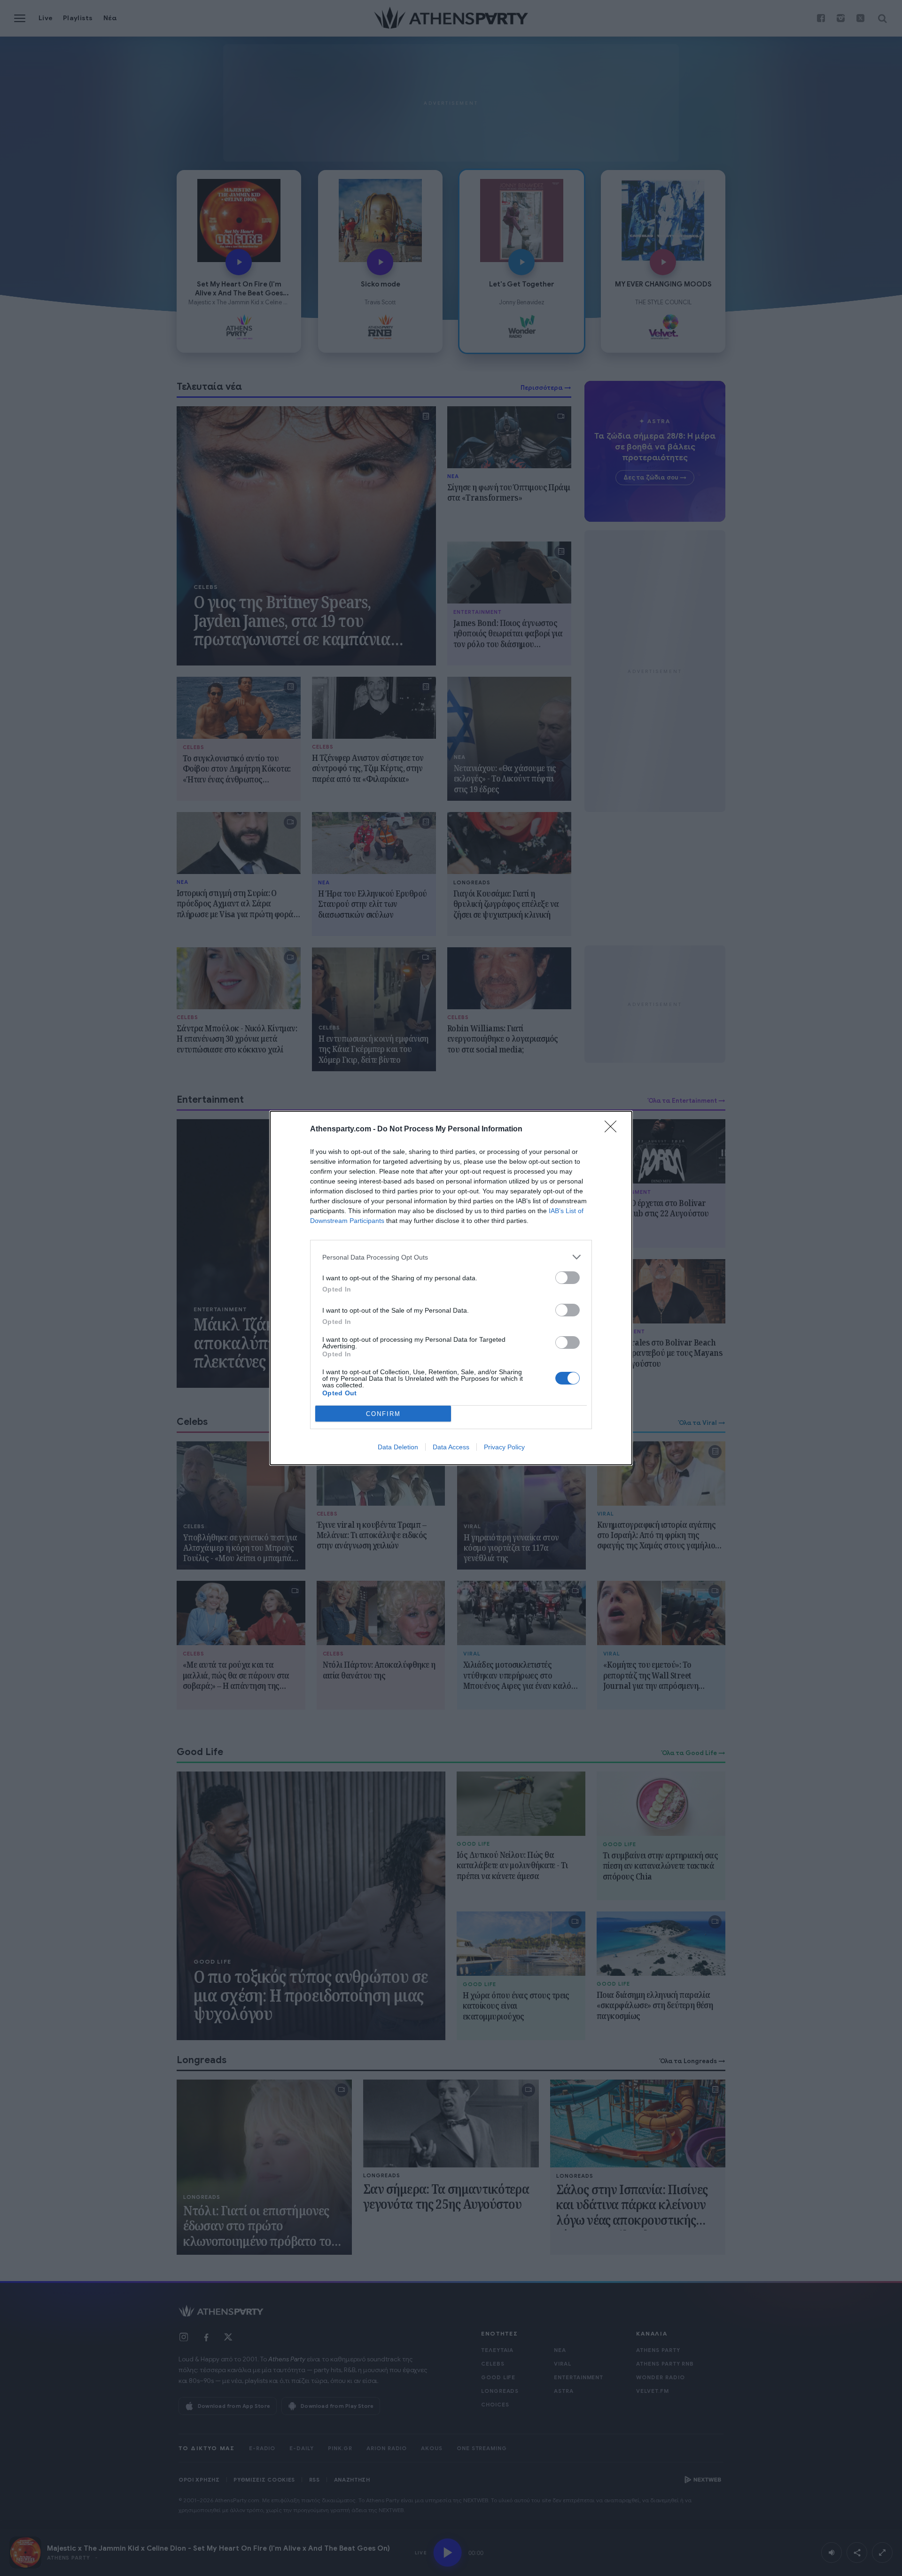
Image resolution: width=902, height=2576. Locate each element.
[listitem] (451, 1257)
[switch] (568, 1278)
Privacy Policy (504, 1447)
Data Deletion (398, 1447)
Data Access (451, 1447)
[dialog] (451, 1288)
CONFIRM (383, 1414)
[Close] (614, 1129)
